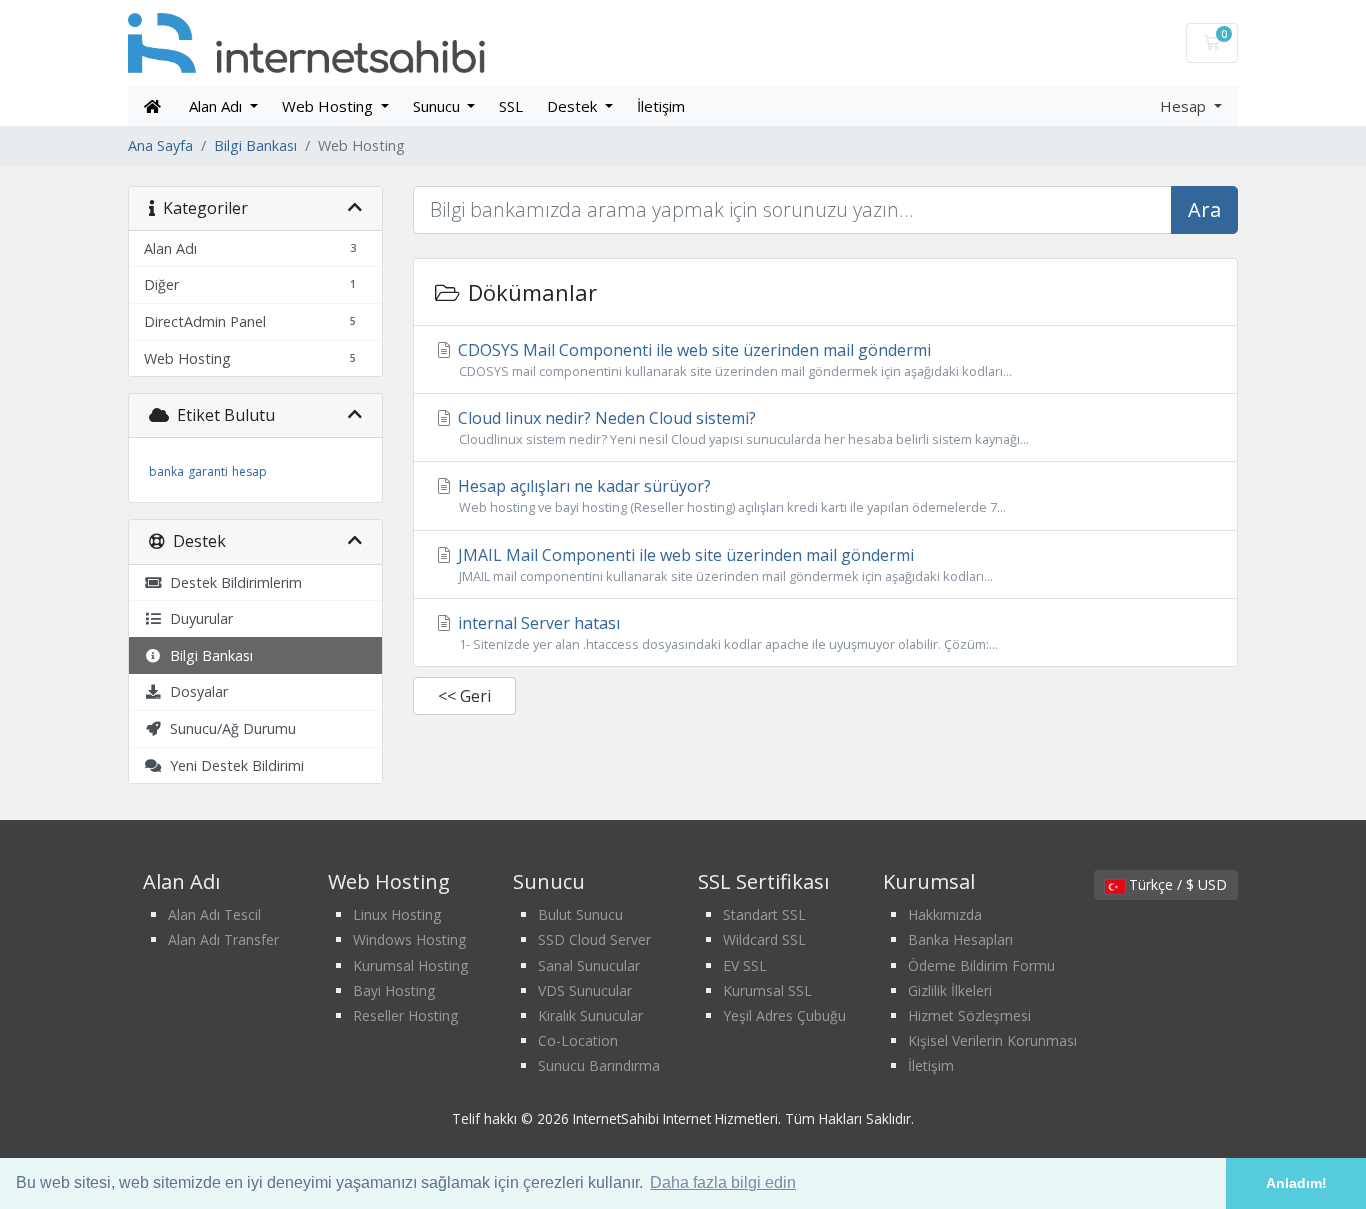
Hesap (1185, 106)
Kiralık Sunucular (590, 1015)
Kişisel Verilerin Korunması (992, 1040)
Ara (1204, 209)
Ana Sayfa (160, 145)
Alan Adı (217, 106)
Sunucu (438, 106)
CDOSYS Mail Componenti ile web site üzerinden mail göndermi (733, 359)
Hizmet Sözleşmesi (969, 1015)
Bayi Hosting (394, 990)
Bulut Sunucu (580, 914)
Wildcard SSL (764, 939)
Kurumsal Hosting (410, 965)
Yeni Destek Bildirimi (233, 765)
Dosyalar (195, 691)
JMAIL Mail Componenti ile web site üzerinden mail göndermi (723, 564)
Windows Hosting (409, 939)
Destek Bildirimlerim (232, 582)
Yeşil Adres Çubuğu (784, 1015)
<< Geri (464, 696)
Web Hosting (329, 106)
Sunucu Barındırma (599, 1065)
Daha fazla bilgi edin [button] (723, 1182)
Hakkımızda (945, 914)
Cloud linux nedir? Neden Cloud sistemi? (741, 427)
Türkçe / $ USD (1176, 884)
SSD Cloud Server (594, 939)
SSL (511, 106)
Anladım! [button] (1296, 1183)
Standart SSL (764, 914)
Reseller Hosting (405, 1015)
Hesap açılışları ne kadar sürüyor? (730, 495)
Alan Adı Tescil (214, 914)
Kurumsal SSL (767, 990)
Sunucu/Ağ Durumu (229, 728)
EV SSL (745, 965)
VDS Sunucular (585, 990)
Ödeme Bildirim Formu (981, 965)
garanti (208, 471)
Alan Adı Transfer (223, 939)
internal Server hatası (726, 632)
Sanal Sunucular (589, 965)
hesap (249, 471)
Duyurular (197, 618)
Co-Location (578, 1040)
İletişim (661, 106)
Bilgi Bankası (255, 145)
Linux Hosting (397, 914)
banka (166, 471)
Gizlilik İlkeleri (950, 990)
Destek (574, 106)
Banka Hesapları (960, 939)
